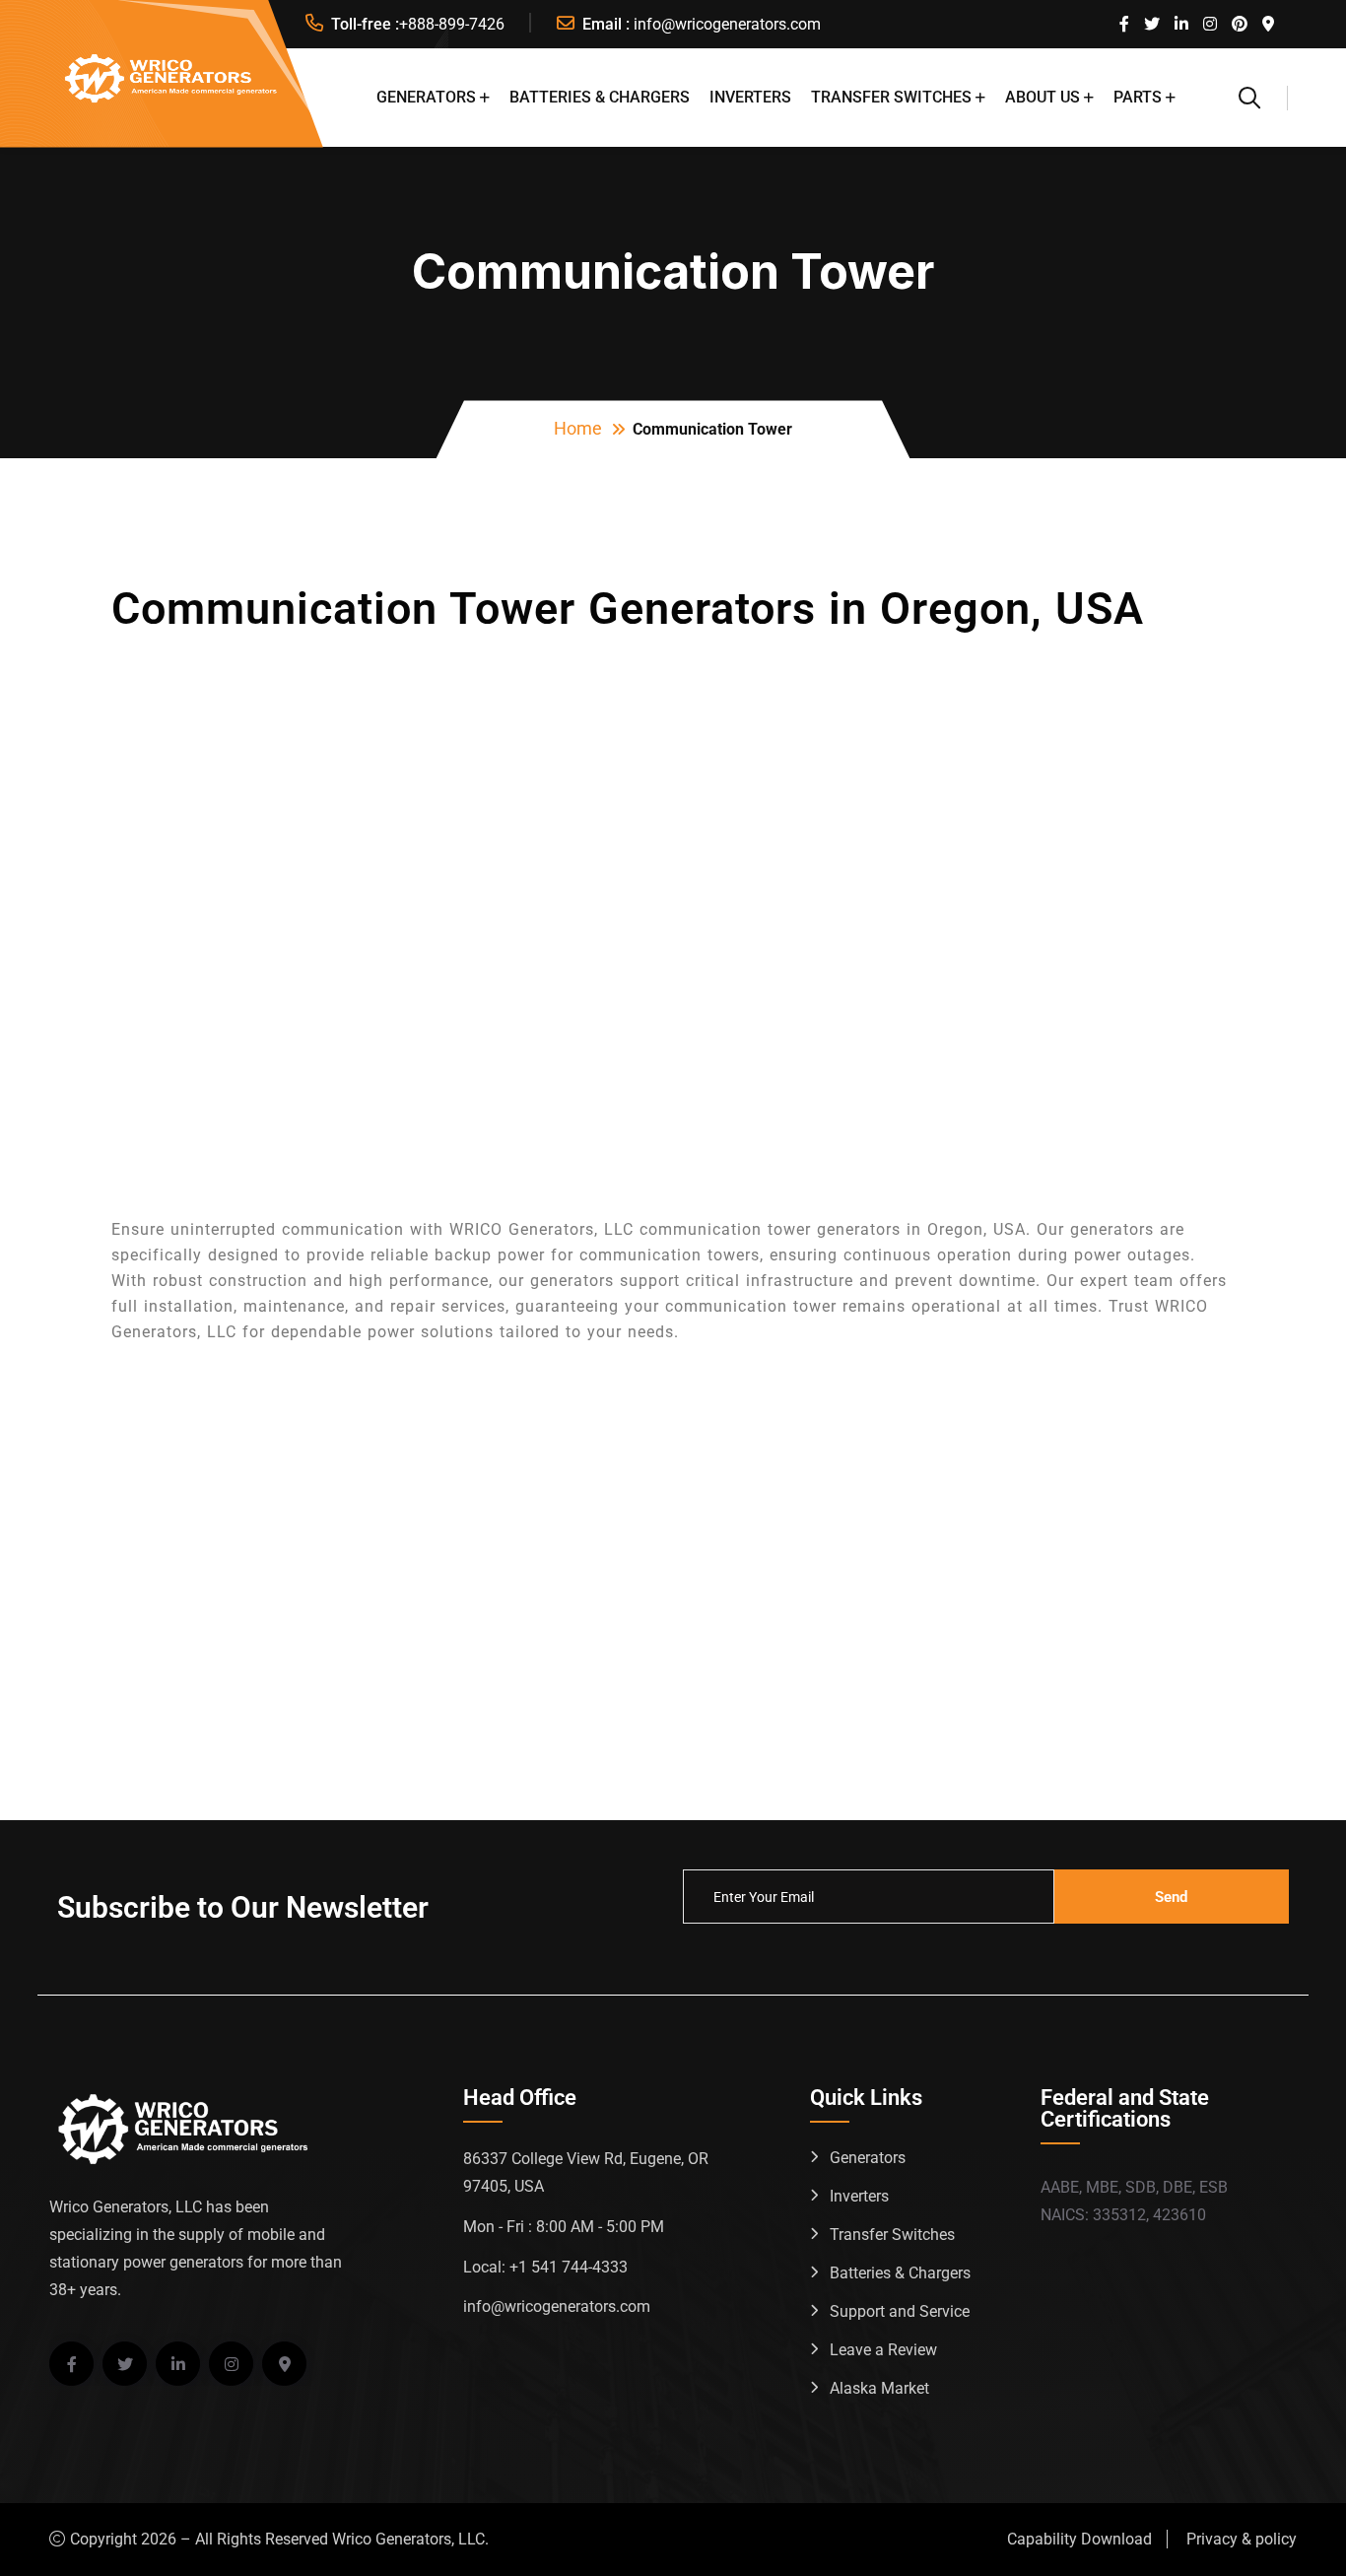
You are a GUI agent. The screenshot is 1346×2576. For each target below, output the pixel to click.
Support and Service (900, 2311)
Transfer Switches (891, 97)
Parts (1138, 97)
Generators (426, 97)
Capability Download (1079, 2539)
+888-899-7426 (452, 24)
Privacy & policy (1242, 2539)
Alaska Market (879, 2388)
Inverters (750, 97)
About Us (1043, 97)
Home (578, 428)
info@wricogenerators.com (727, 24)
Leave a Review (883, 2350)
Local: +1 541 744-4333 (545, 2267)
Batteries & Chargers (600, 97)
